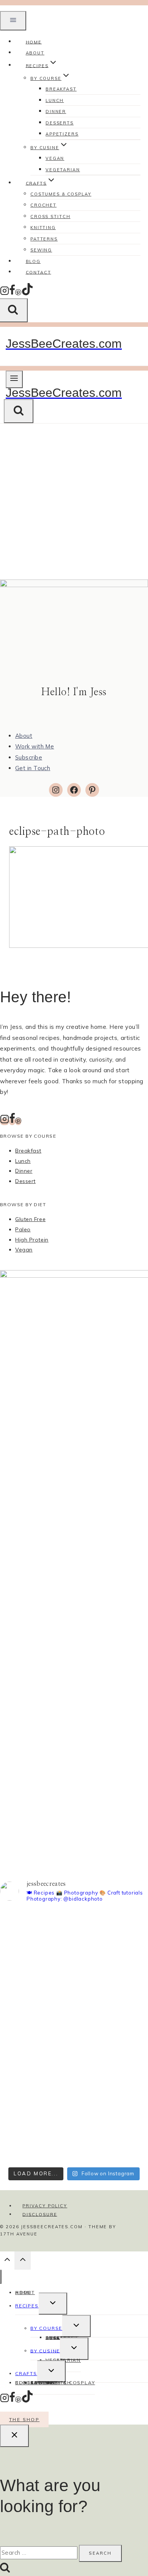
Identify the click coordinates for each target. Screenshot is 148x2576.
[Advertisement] (74, 502)
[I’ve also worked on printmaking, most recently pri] (74, 1996)
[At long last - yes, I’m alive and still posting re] (74, 1955)
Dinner (56, 111)
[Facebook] (12, 293)
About (24, 736)
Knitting (43, 228)
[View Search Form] (19, 411)
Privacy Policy (45, 2206)
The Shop (24, 2419)
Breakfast (61, 89)
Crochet (43, 205)
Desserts (60, 123)
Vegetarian (63, 170)
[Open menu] (14, 379)
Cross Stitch (50, 217)
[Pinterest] (18, 293)
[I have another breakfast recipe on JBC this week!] (74, 1925)
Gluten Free (30, 1219)
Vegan (55, 158)
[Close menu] (1, 2277)
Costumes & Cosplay (61, 194)
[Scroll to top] (7, 2262)
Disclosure (40, 2214)
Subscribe (29, 757)
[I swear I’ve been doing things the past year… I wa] (74, 2053)
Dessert (25, 1181)
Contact (39, 272)
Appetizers (62, 134)
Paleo (23, 1229)
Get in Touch (33, 768)
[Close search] (14, 2436)
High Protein (32, 1240)
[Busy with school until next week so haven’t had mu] (74, 2124)
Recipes (27, 2306)
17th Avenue (19, 2234)
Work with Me (35, 746)
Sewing (42, 2383)
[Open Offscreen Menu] (13, 21)
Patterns (44, 239)
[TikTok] (27, 293)
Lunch (55, 100)
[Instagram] (5, 293)
